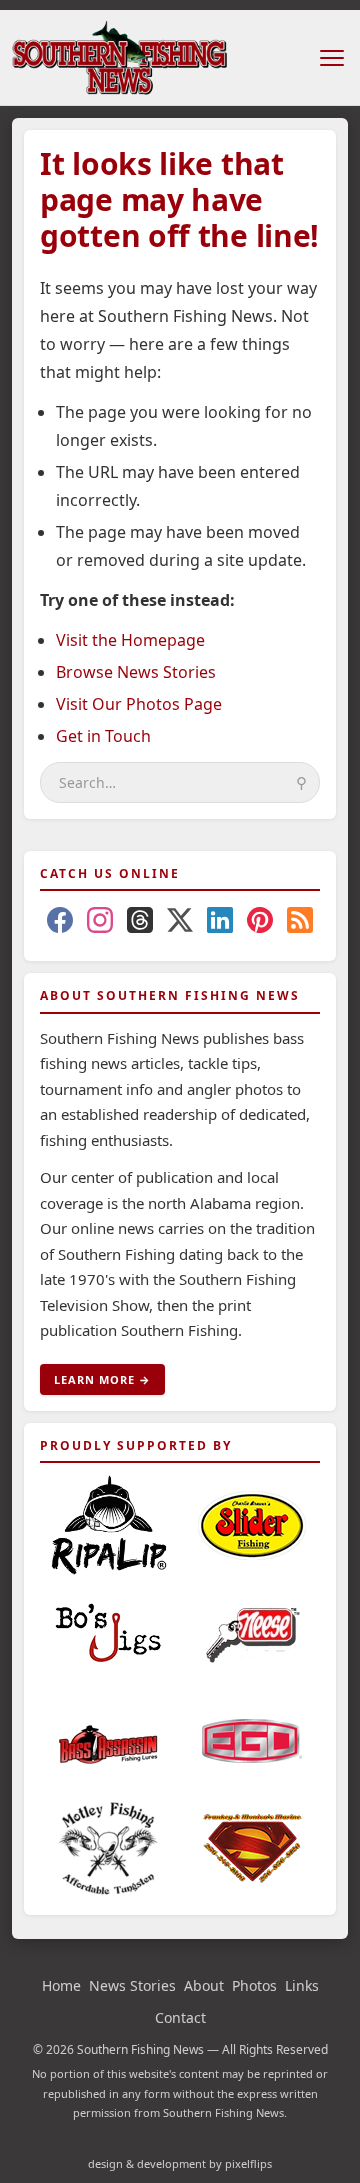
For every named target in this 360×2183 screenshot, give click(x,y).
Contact (180, 2017)
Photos (254, 1985)
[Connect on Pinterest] (260, 924)
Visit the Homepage (130, 640)
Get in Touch (103, 736)
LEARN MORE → (102, 1379)
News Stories (132, 1985)
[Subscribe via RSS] (300, 924)
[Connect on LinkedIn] (220, 924)
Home (61, 1985)
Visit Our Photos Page (139, 704)
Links (302, 1985)
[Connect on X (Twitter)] (180, 924)
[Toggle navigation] (332, 58)
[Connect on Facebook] (60, 924)
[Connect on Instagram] (100, 924)
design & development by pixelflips (180, 2163)
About (204, 1985)
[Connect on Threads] (140, 924)
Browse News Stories (136, 672)
